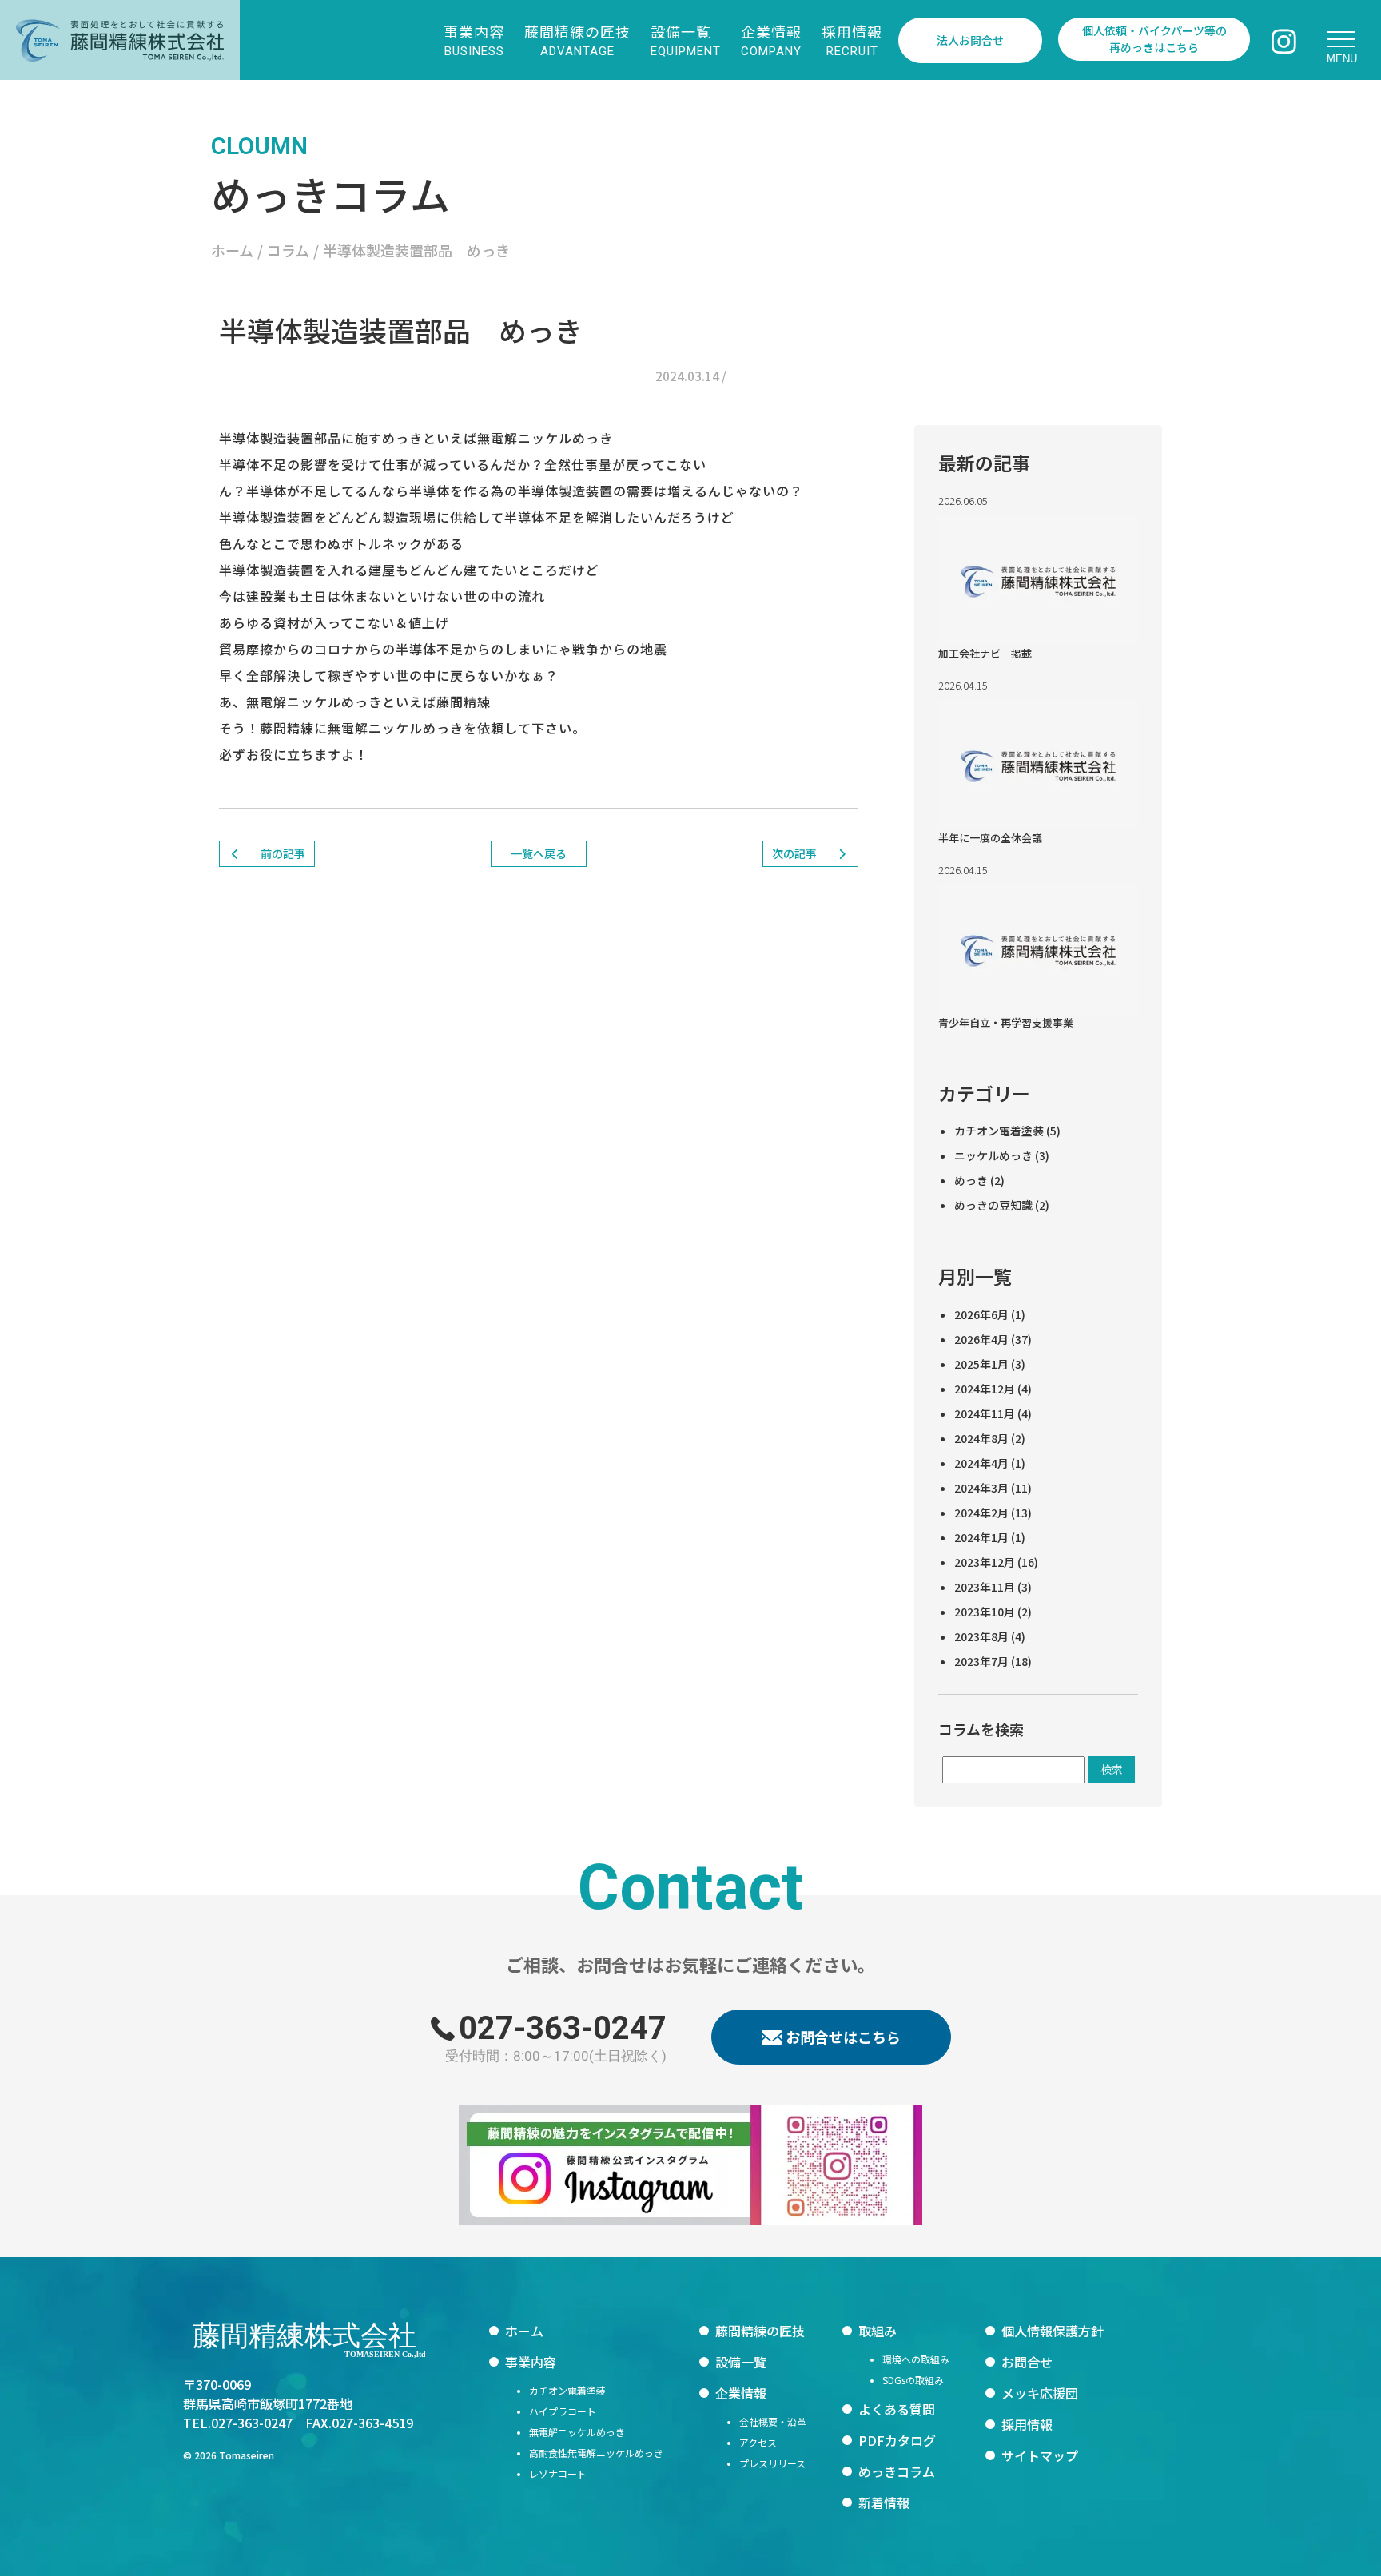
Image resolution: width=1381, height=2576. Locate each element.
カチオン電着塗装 (999, 1131)
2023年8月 (981, 1636)
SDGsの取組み (913, 2380)
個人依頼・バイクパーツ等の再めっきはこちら (1154, 39)
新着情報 (884, 2502)
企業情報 (741, 2393)
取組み (878, 2331)
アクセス (758, 2442)
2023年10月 (985, 1612)
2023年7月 (981, 1661)
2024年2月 (981, 1513)
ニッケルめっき (993, 1155)
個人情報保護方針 (1053, 2331)
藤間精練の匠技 (760, 2331)
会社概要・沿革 (773, 2421)
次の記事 (796, 853)
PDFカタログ (897, 2440)
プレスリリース (772, 2463)
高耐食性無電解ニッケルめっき (596, 2453)
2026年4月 (981, 1339)
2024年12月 (985, 1389)
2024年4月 (981, 1463)
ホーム (524, 2331)
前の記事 (282, 853)
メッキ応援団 (1040, 2393)
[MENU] (1341, 40)
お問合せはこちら (843, 2037)
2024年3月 (981, 1488)
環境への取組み (916, 2359)
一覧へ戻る (539, 853)
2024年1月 (981, 1537)
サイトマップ (1040, 2455)
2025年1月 (981, 1364)
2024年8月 (981, 1438)
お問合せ (1027, 2362)
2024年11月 (985, 1413)
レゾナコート (558, 2473)
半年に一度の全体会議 (990, 838)
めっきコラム (897, 2471)
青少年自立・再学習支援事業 (1006, 1022)
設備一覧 (741, 2362)
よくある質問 (897, 2409)
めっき (971, 1180)
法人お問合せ (970, 40)
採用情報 (1027, 2424)
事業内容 (531, 2362)
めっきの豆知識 (993, 1205)
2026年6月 (981, 1314)
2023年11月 (985, 1587)
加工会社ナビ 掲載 (985, 653)
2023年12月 (985, 1562)
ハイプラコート (563, 2411)
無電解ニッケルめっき (577, 2432)
